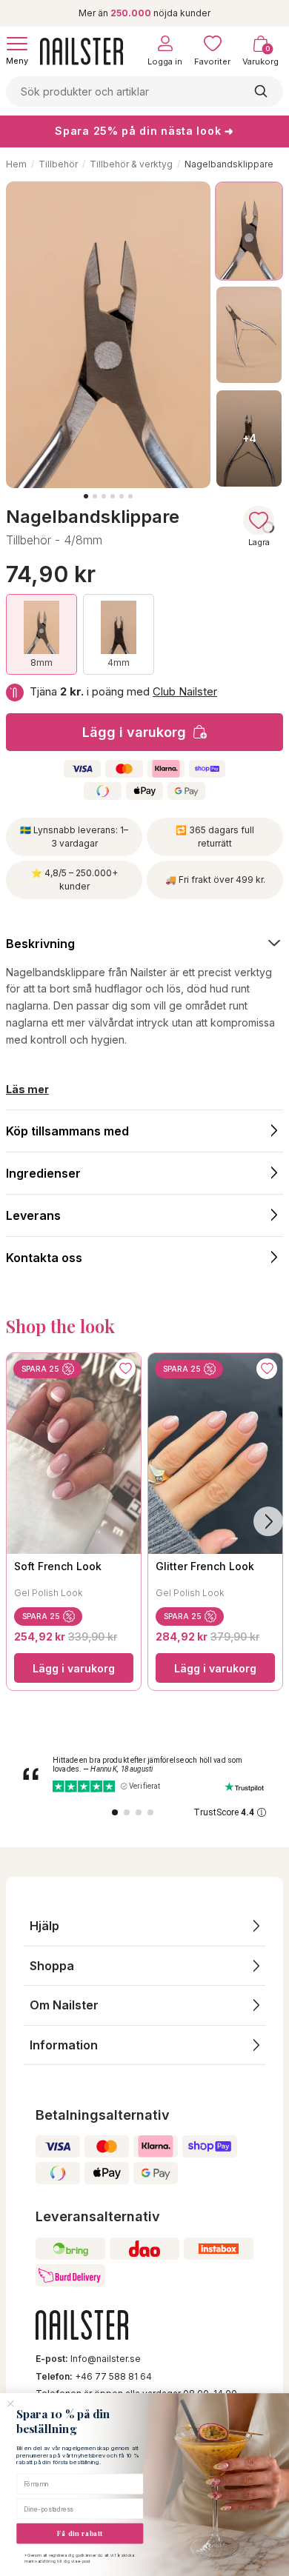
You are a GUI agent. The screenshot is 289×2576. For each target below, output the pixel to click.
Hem (16, 164)
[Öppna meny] (17, 44)
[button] (144, 1926)
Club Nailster (185, 691)
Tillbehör (58, 164)
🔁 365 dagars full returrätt (215, 837)
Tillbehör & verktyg (131, 164)
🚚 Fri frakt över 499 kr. (215, 880)
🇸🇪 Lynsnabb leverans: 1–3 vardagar (74, 837)
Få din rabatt (80, 2533)
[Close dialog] (10, 2404)
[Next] (268, 1521)
